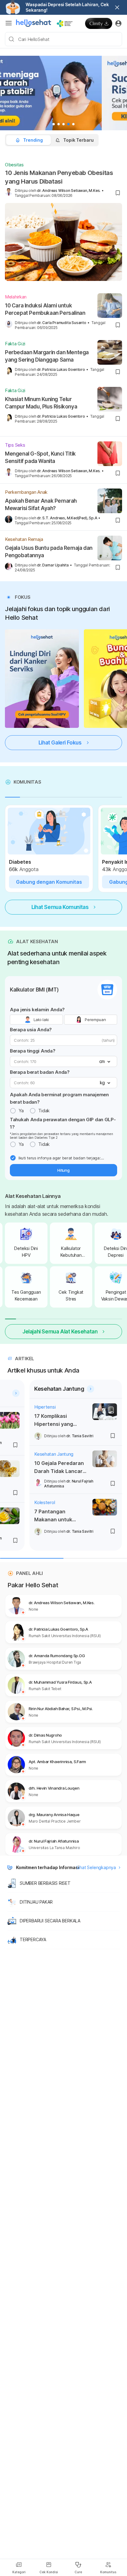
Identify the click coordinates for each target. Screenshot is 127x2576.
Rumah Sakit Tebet (45, 1689)
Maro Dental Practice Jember (55, 1821)
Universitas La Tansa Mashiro (54, 1848)
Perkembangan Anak (26, 492)
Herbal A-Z (37, 1416)
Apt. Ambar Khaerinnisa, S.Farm (57, 1762)
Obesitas (14, 165)
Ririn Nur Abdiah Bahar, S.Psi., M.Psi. (61, 1709)
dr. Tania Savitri (72, 1493)
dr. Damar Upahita (53, 565)
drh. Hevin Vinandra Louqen (54, 1788)
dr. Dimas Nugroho (45, 1735)
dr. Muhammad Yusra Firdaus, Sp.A (60, 1682)
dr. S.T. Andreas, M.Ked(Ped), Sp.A (67, 518)
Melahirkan (16, 297)
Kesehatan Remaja (24, 539)
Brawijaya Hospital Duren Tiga (55, 1662)
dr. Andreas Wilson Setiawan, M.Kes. (69, 191)
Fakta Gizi (15, 344)
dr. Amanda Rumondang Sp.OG (57, 1656)
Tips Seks (15, 445)
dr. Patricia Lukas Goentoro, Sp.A (58, 1629)
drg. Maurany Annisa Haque (54, 1815)
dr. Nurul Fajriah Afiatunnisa (54, 1841)
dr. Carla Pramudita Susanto (62, 323)
